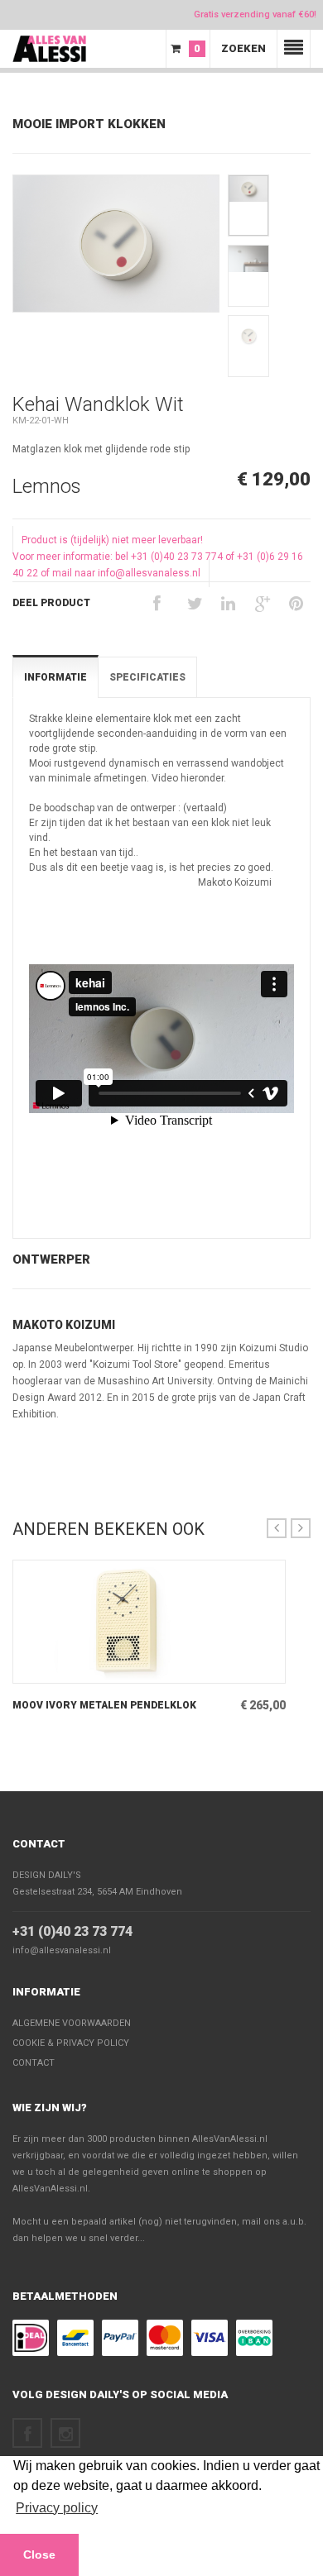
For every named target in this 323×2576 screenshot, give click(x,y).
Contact (39, 1844)
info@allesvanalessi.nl (62, 1950)
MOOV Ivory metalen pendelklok (104, 1705)
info (128, 1670)
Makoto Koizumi (64, 1325)
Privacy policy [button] (57, 2508)
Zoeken (243, 48)
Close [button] (39, 2554)
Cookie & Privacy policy (71, 2043)
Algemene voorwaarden (72, 2023)
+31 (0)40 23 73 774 (72, 1931)
